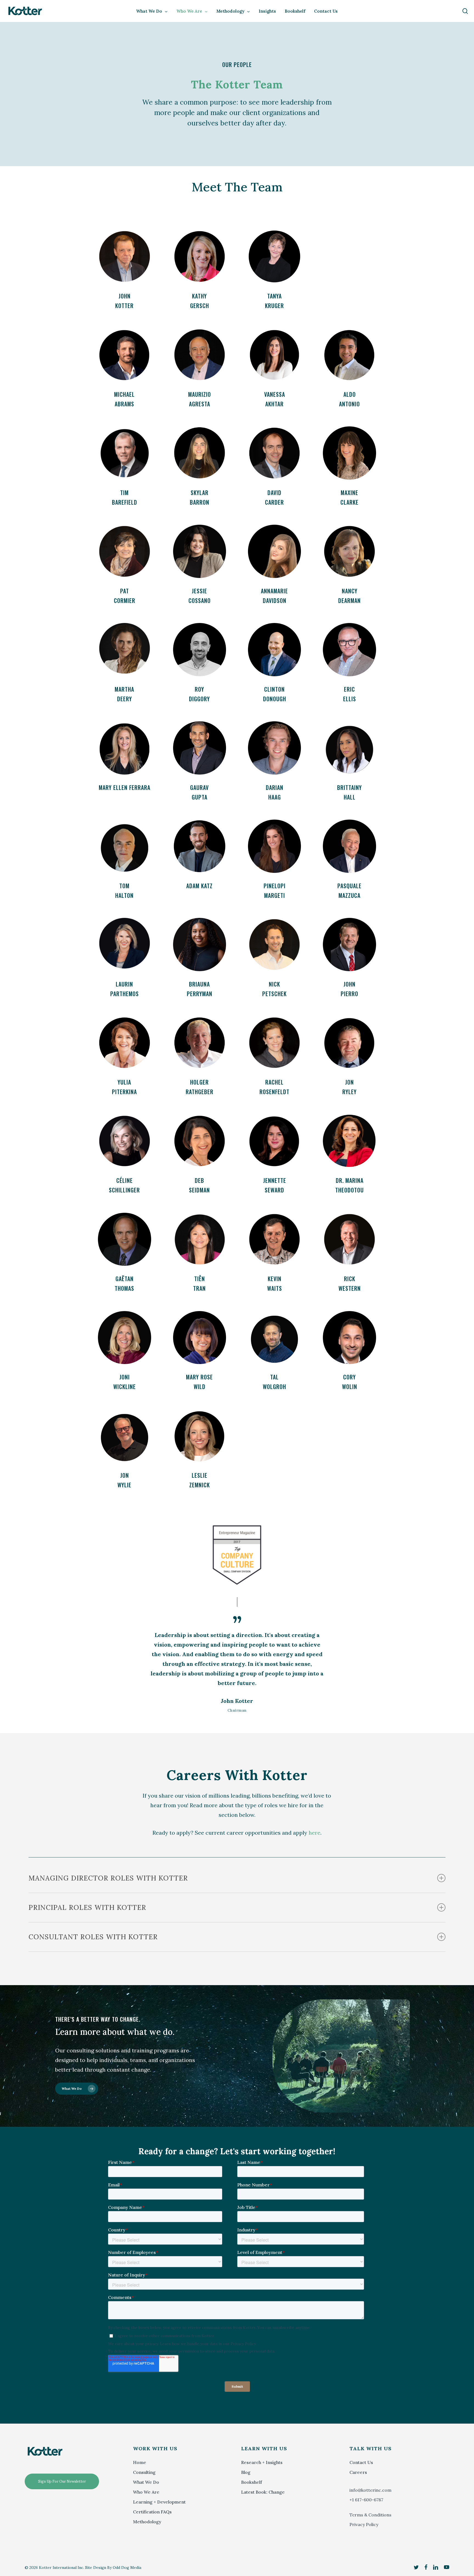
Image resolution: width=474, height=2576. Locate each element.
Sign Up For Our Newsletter (62, 2481)
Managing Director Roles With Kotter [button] (108, 1878)
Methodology (147, 2522)
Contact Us (361, 2462)
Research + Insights (262, 2462)
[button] (124, 272)
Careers (358, 2472)
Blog (246, 2472)
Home (140, 2462)
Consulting (144, 2472)
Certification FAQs (152, 2512)
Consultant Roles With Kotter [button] (93, 1937)
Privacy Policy (364, 2524)
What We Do (146, 2482)
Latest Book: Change (263, 2492)
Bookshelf (252, 2482)
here (314, 1833)
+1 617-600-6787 (366, 2500)
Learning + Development (159, 2502)
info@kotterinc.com (370, 2490)
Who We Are (146, 2492)
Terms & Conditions (370, 2515)
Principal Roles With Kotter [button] (87, 1907)
